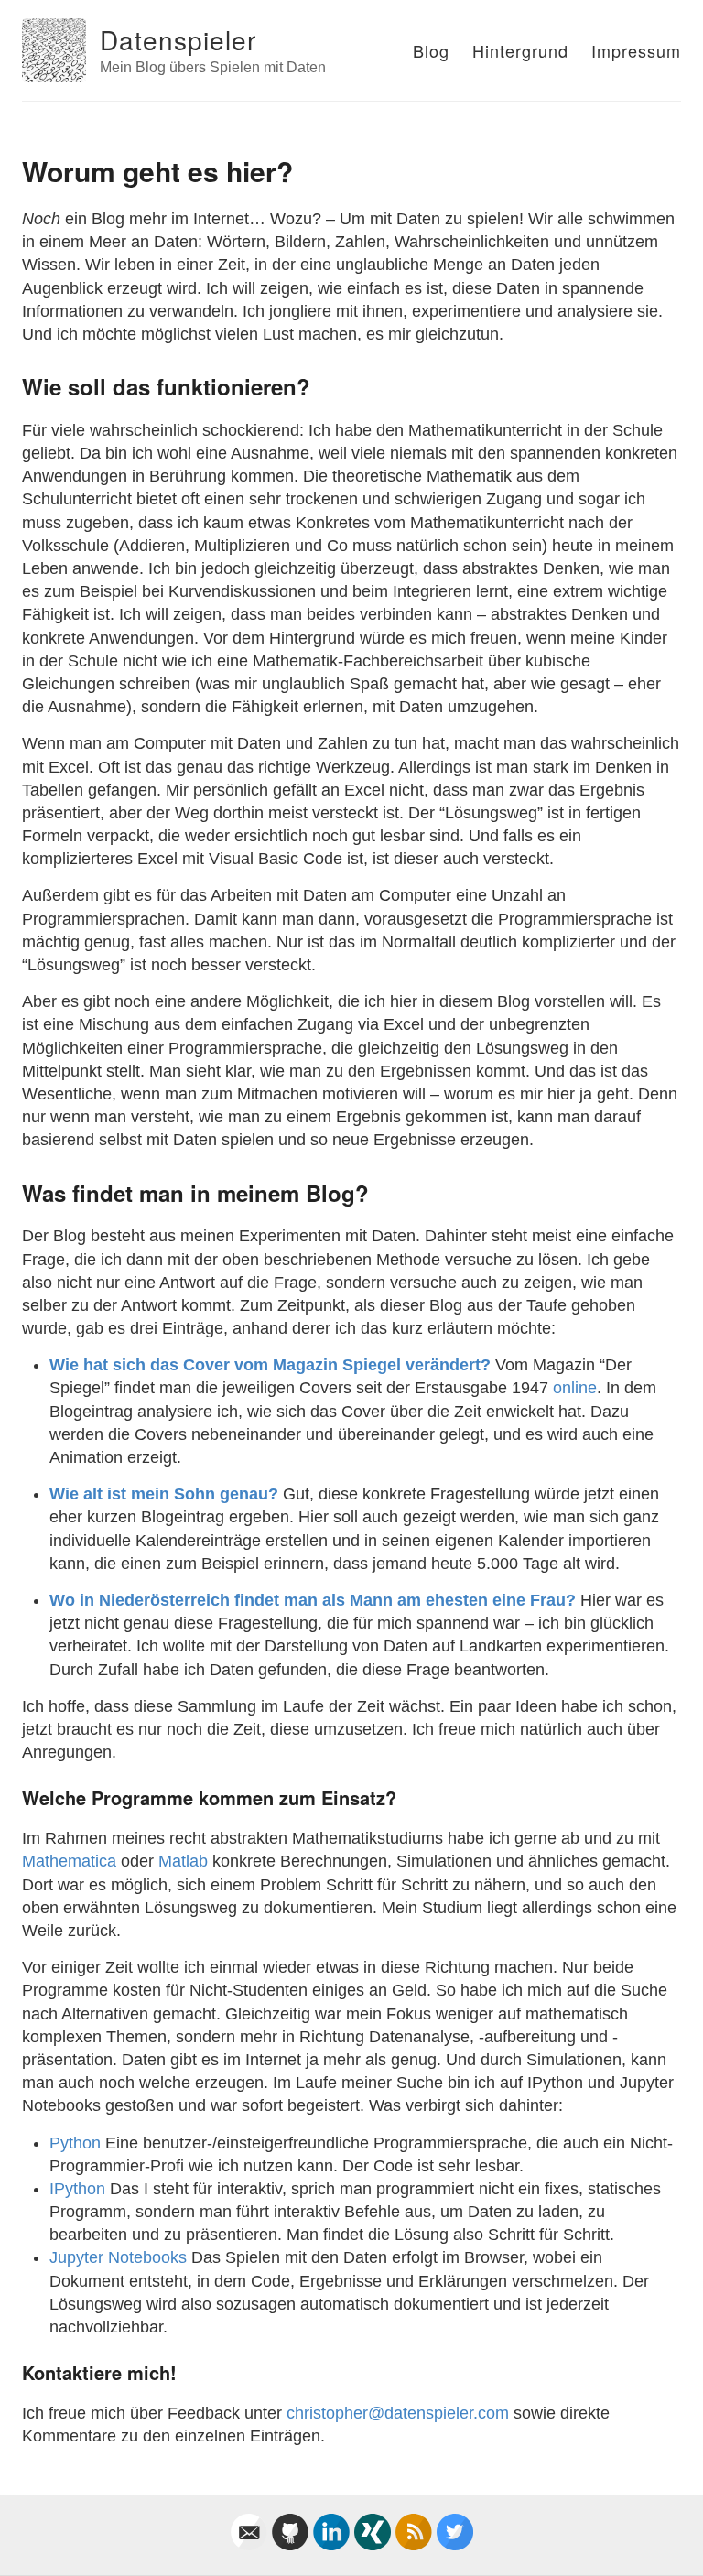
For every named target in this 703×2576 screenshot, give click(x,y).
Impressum (636, 50)
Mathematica (69, 1861)
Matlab (183, 1861)
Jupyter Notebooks (118, 2257)
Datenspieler (178, 39)
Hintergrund (520, 50)
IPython (77, 2189)
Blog (431, 50)
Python (75, 2143)
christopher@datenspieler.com (398, 2413)
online (575, 1388)
